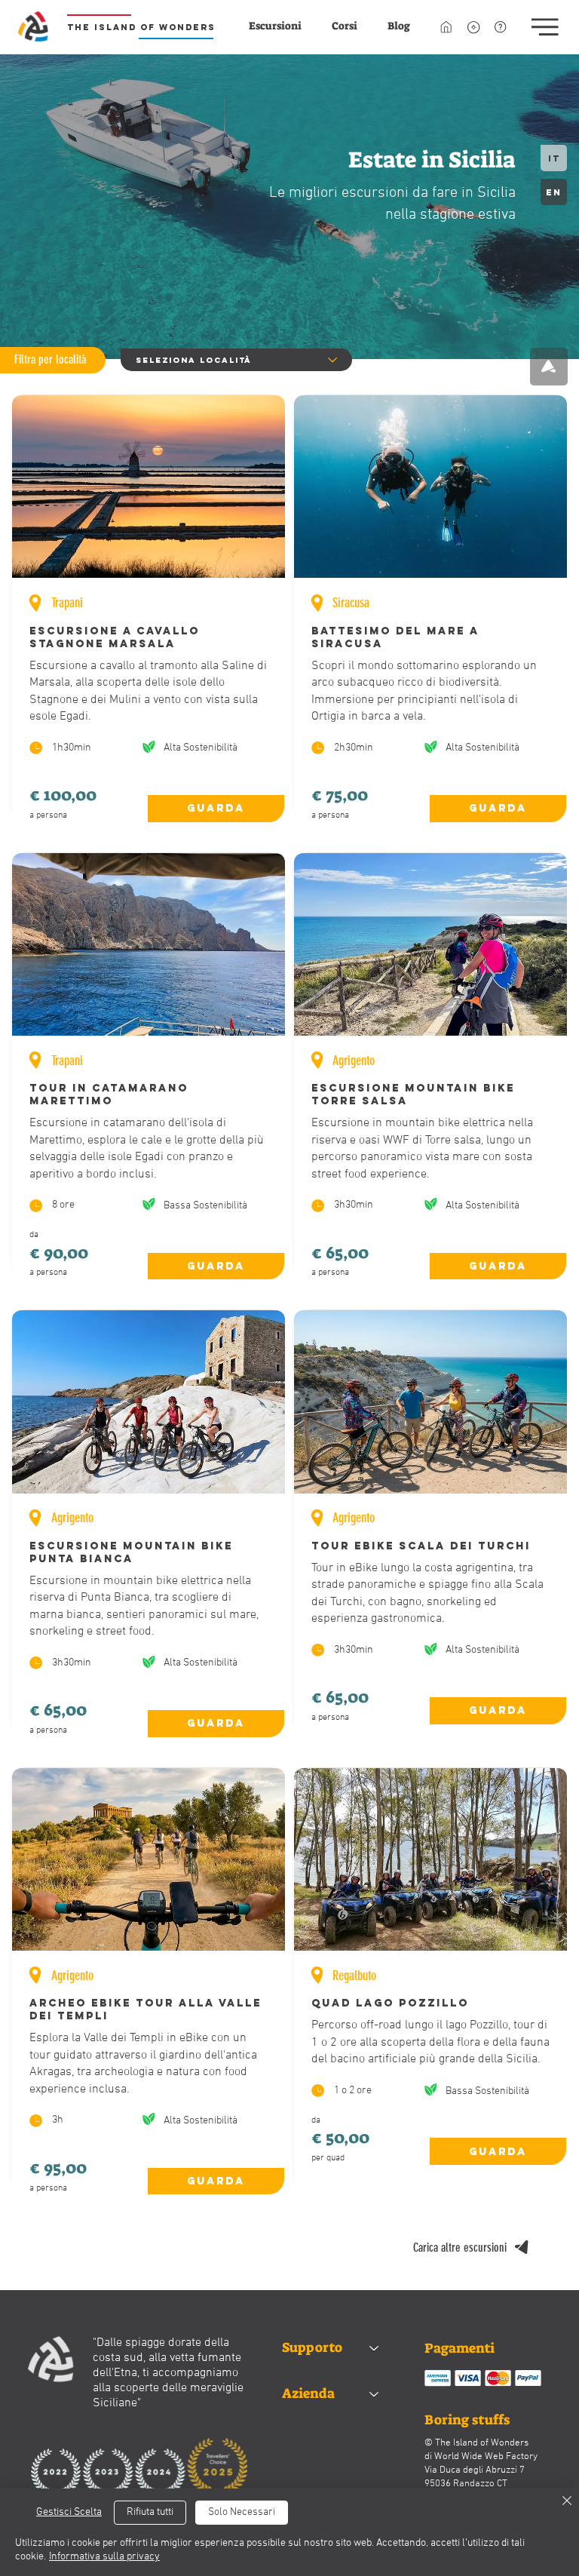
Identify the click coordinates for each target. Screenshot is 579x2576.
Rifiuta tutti (150, 2512)
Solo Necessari (242, 2512)
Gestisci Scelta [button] (69, 2512)
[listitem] (149, 609)
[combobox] (236, 360)
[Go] (549, 367)
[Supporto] (375, 2348)
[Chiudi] (567, 2502)
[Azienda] (375, 2394)
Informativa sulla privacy (104, 2557)
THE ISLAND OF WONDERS (141, 27)
